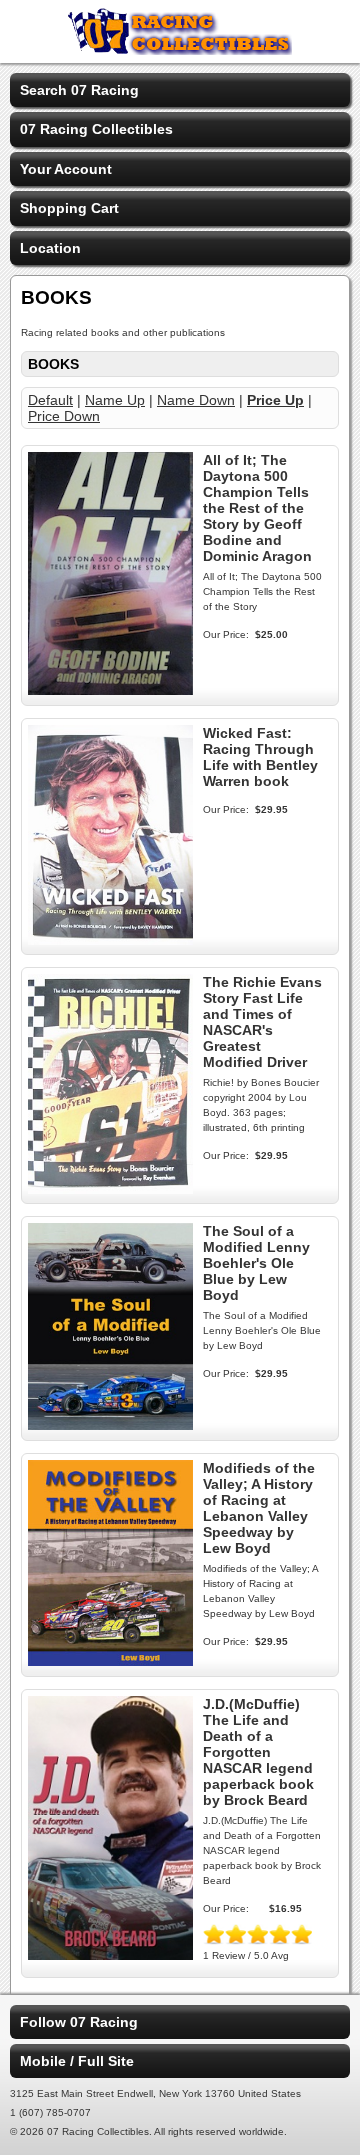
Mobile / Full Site (77, 2061)
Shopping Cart (69, 208)
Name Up (115, 400)
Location (50, 248)
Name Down (196, 400)
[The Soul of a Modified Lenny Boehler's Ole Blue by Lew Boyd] (110, 1425)
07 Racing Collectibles (96, 129)
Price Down (64, 416)
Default (50, 400)
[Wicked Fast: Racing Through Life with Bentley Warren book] (110, 940)
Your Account (66, 169)
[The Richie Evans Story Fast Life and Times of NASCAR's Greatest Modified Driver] (110, 1189)
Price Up (275, 400)
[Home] (180, 50)
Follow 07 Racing (79, 2022)
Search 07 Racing (79, 90)
